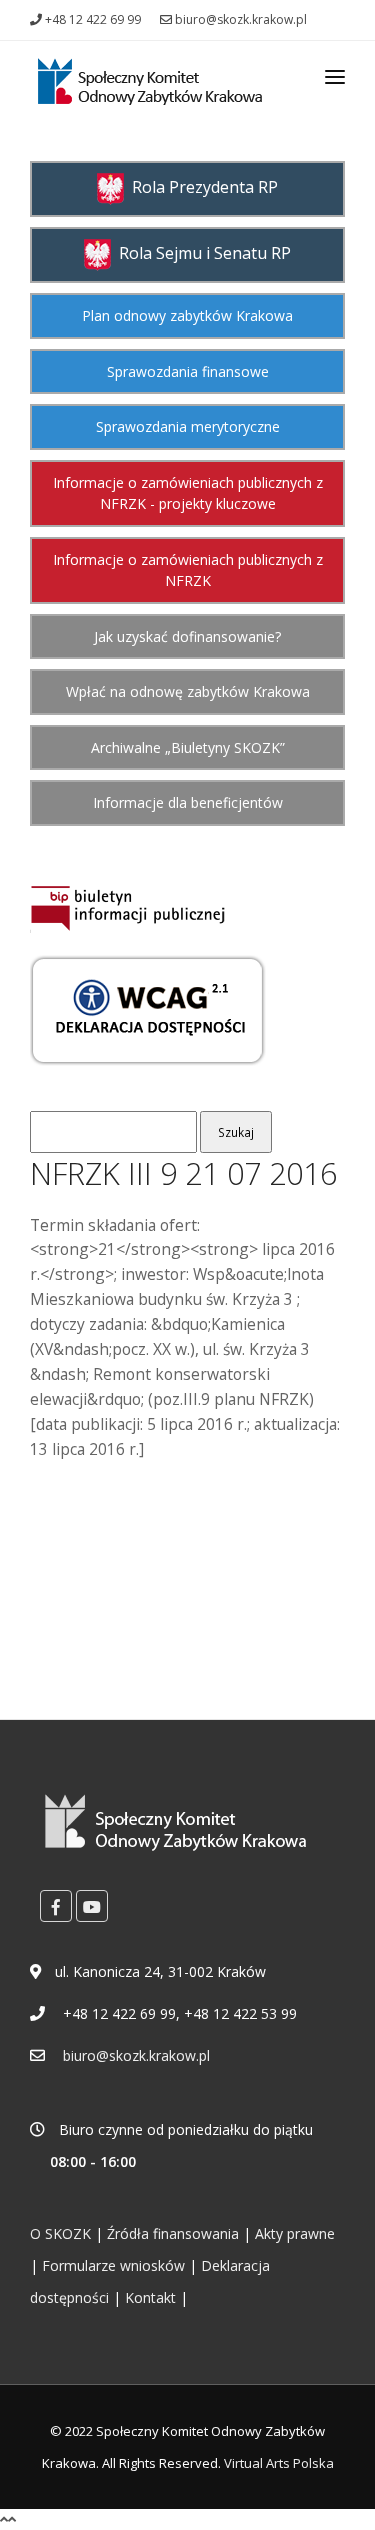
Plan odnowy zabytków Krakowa (187, 315)
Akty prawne (295, 2233)
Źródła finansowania (173, 2233)
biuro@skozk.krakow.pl (239, 19)
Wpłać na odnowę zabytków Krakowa (188, 691)
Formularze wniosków (113, 2265)
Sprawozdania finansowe (188, 371)
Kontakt (150, 2297)
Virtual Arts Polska (279, 2463)
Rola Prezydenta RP (201, 187)
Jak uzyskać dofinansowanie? (187, 636)
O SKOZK (60, 2233)
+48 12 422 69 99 (91, 19)
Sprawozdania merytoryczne (188, 426)
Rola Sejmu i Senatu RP (201, 253)
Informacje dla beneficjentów (188, 802)
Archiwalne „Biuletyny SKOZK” (188, 747)
